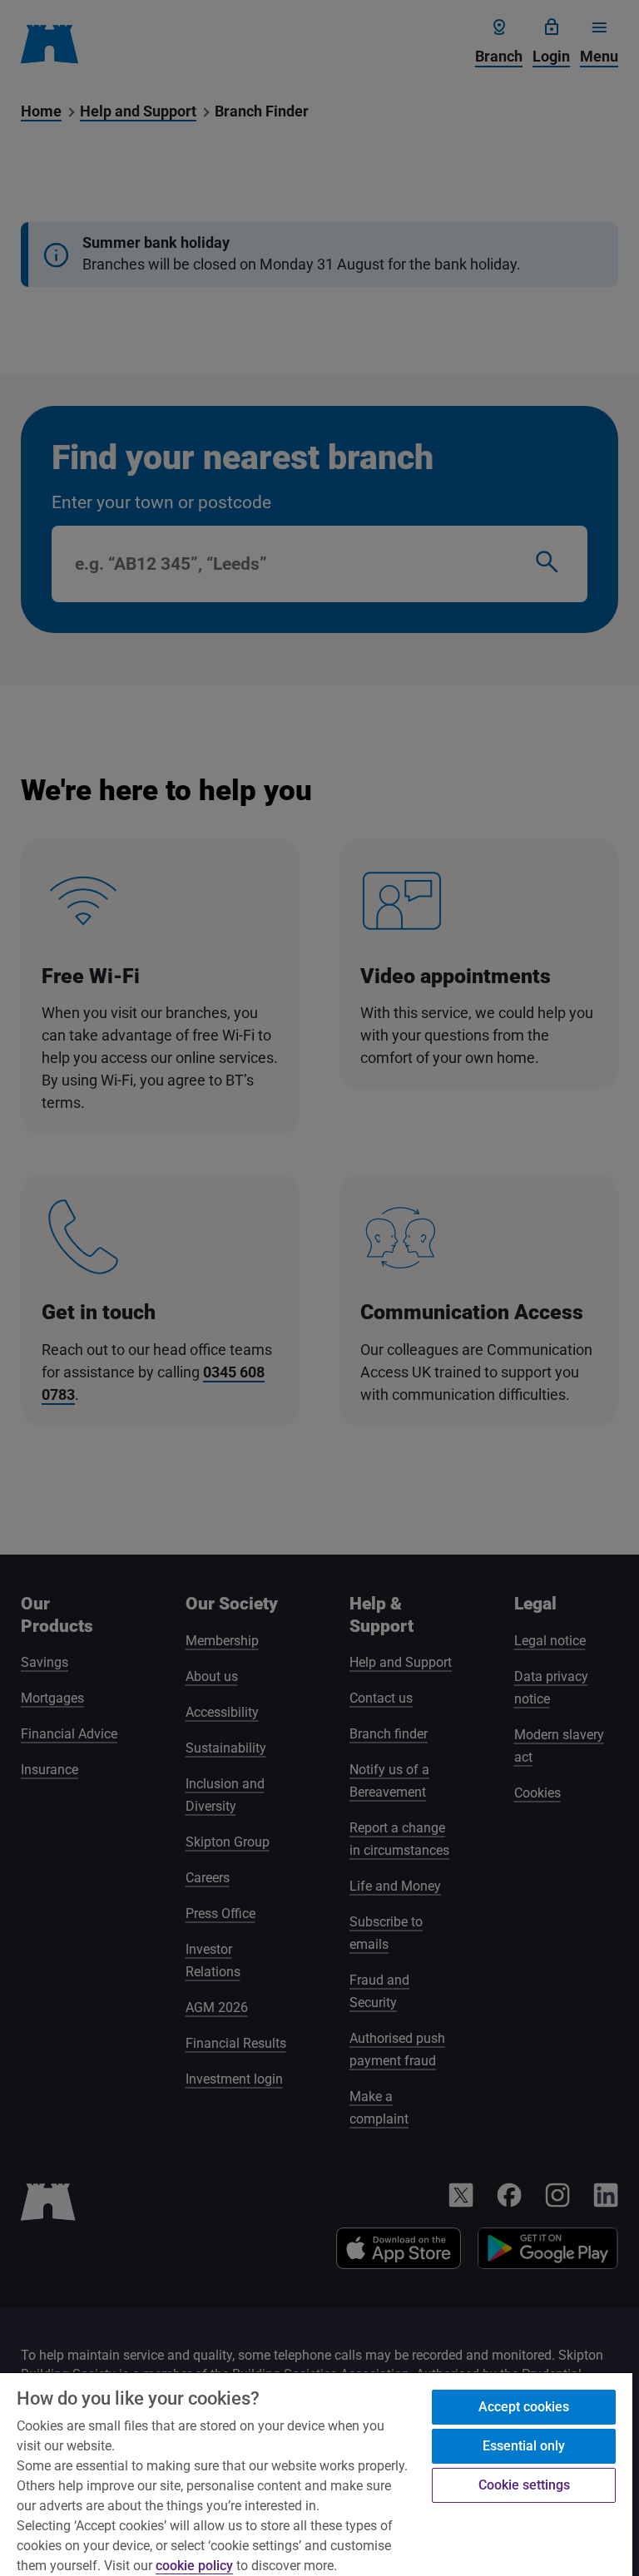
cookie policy (194, 2566)
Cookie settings (524, 2485)
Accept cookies (524, 2407)
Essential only (524, 2446)
